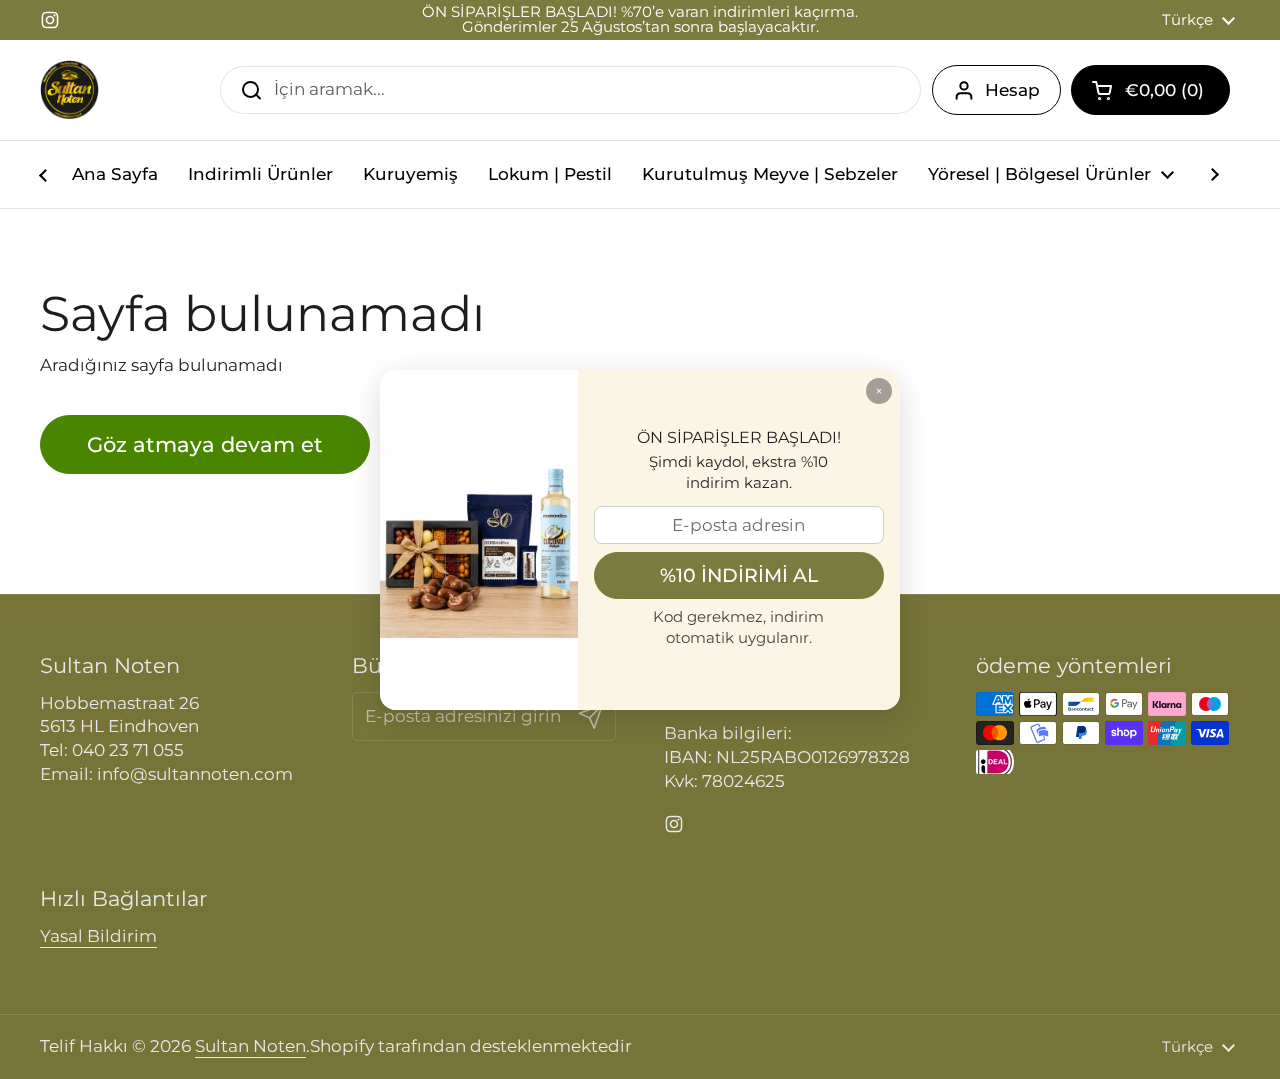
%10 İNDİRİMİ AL (739, 575)
